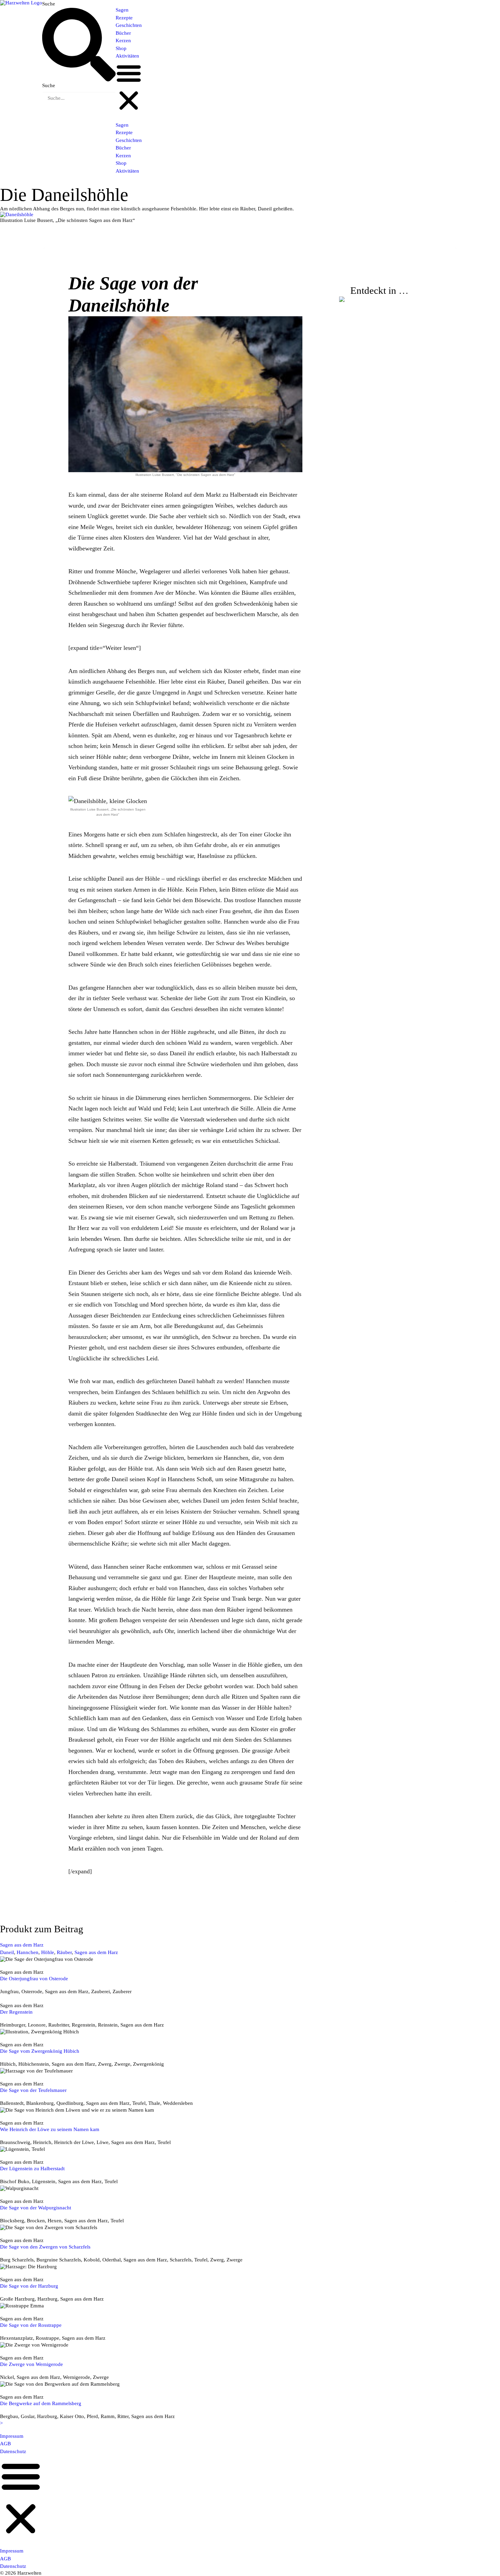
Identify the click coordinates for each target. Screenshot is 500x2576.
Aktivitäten (127, 56)
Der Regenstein (16, 2012)
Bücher (123, 33)
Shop (121, 48)
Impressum (12, 2436)
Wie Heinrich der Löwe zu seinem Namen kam (50, 2129)
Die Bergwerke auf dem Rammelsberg (41, 2403)
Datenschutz (13, 2451)
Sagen (122, 10)
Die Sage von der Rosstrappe (31, 2325)
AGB (5, 2444)
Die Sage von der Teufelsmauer (33, 2090)
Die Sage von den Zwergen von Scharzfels (45, 2247)
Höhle (48, 1952)
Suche (49, 4)
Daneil (7, 1952)
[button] (129, 87)
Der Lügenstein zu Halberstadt (32, 2169)
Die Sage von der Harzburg (29, 2286)
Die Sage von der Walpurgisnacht (36, 2208)
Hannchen (28, 1952)
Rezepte (124, 18)
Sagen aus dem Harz (22, 1945)
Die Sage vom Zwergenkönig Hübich (40, 2051)
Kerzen (123, 41)
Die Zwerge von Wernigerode (31, 2364)
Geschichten (129, 25)
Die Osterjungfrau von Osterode (34, 1979)
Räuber (64, 1952)
